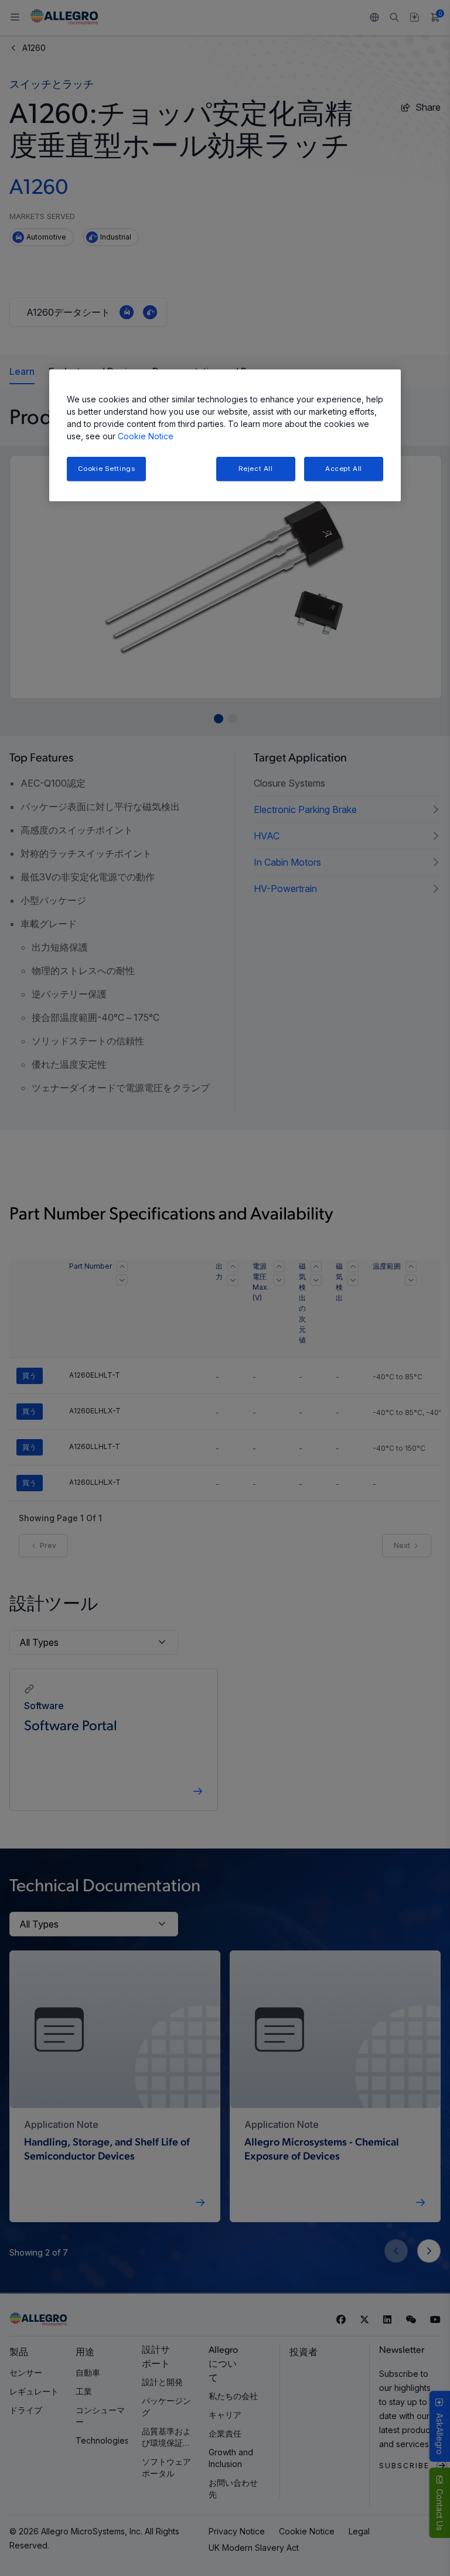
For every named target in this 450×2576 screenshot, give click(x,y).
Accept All (344, 468)
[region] (225, 435)
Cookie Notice (146, 435)
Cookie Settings (107, 468)
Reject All (256, 468)
